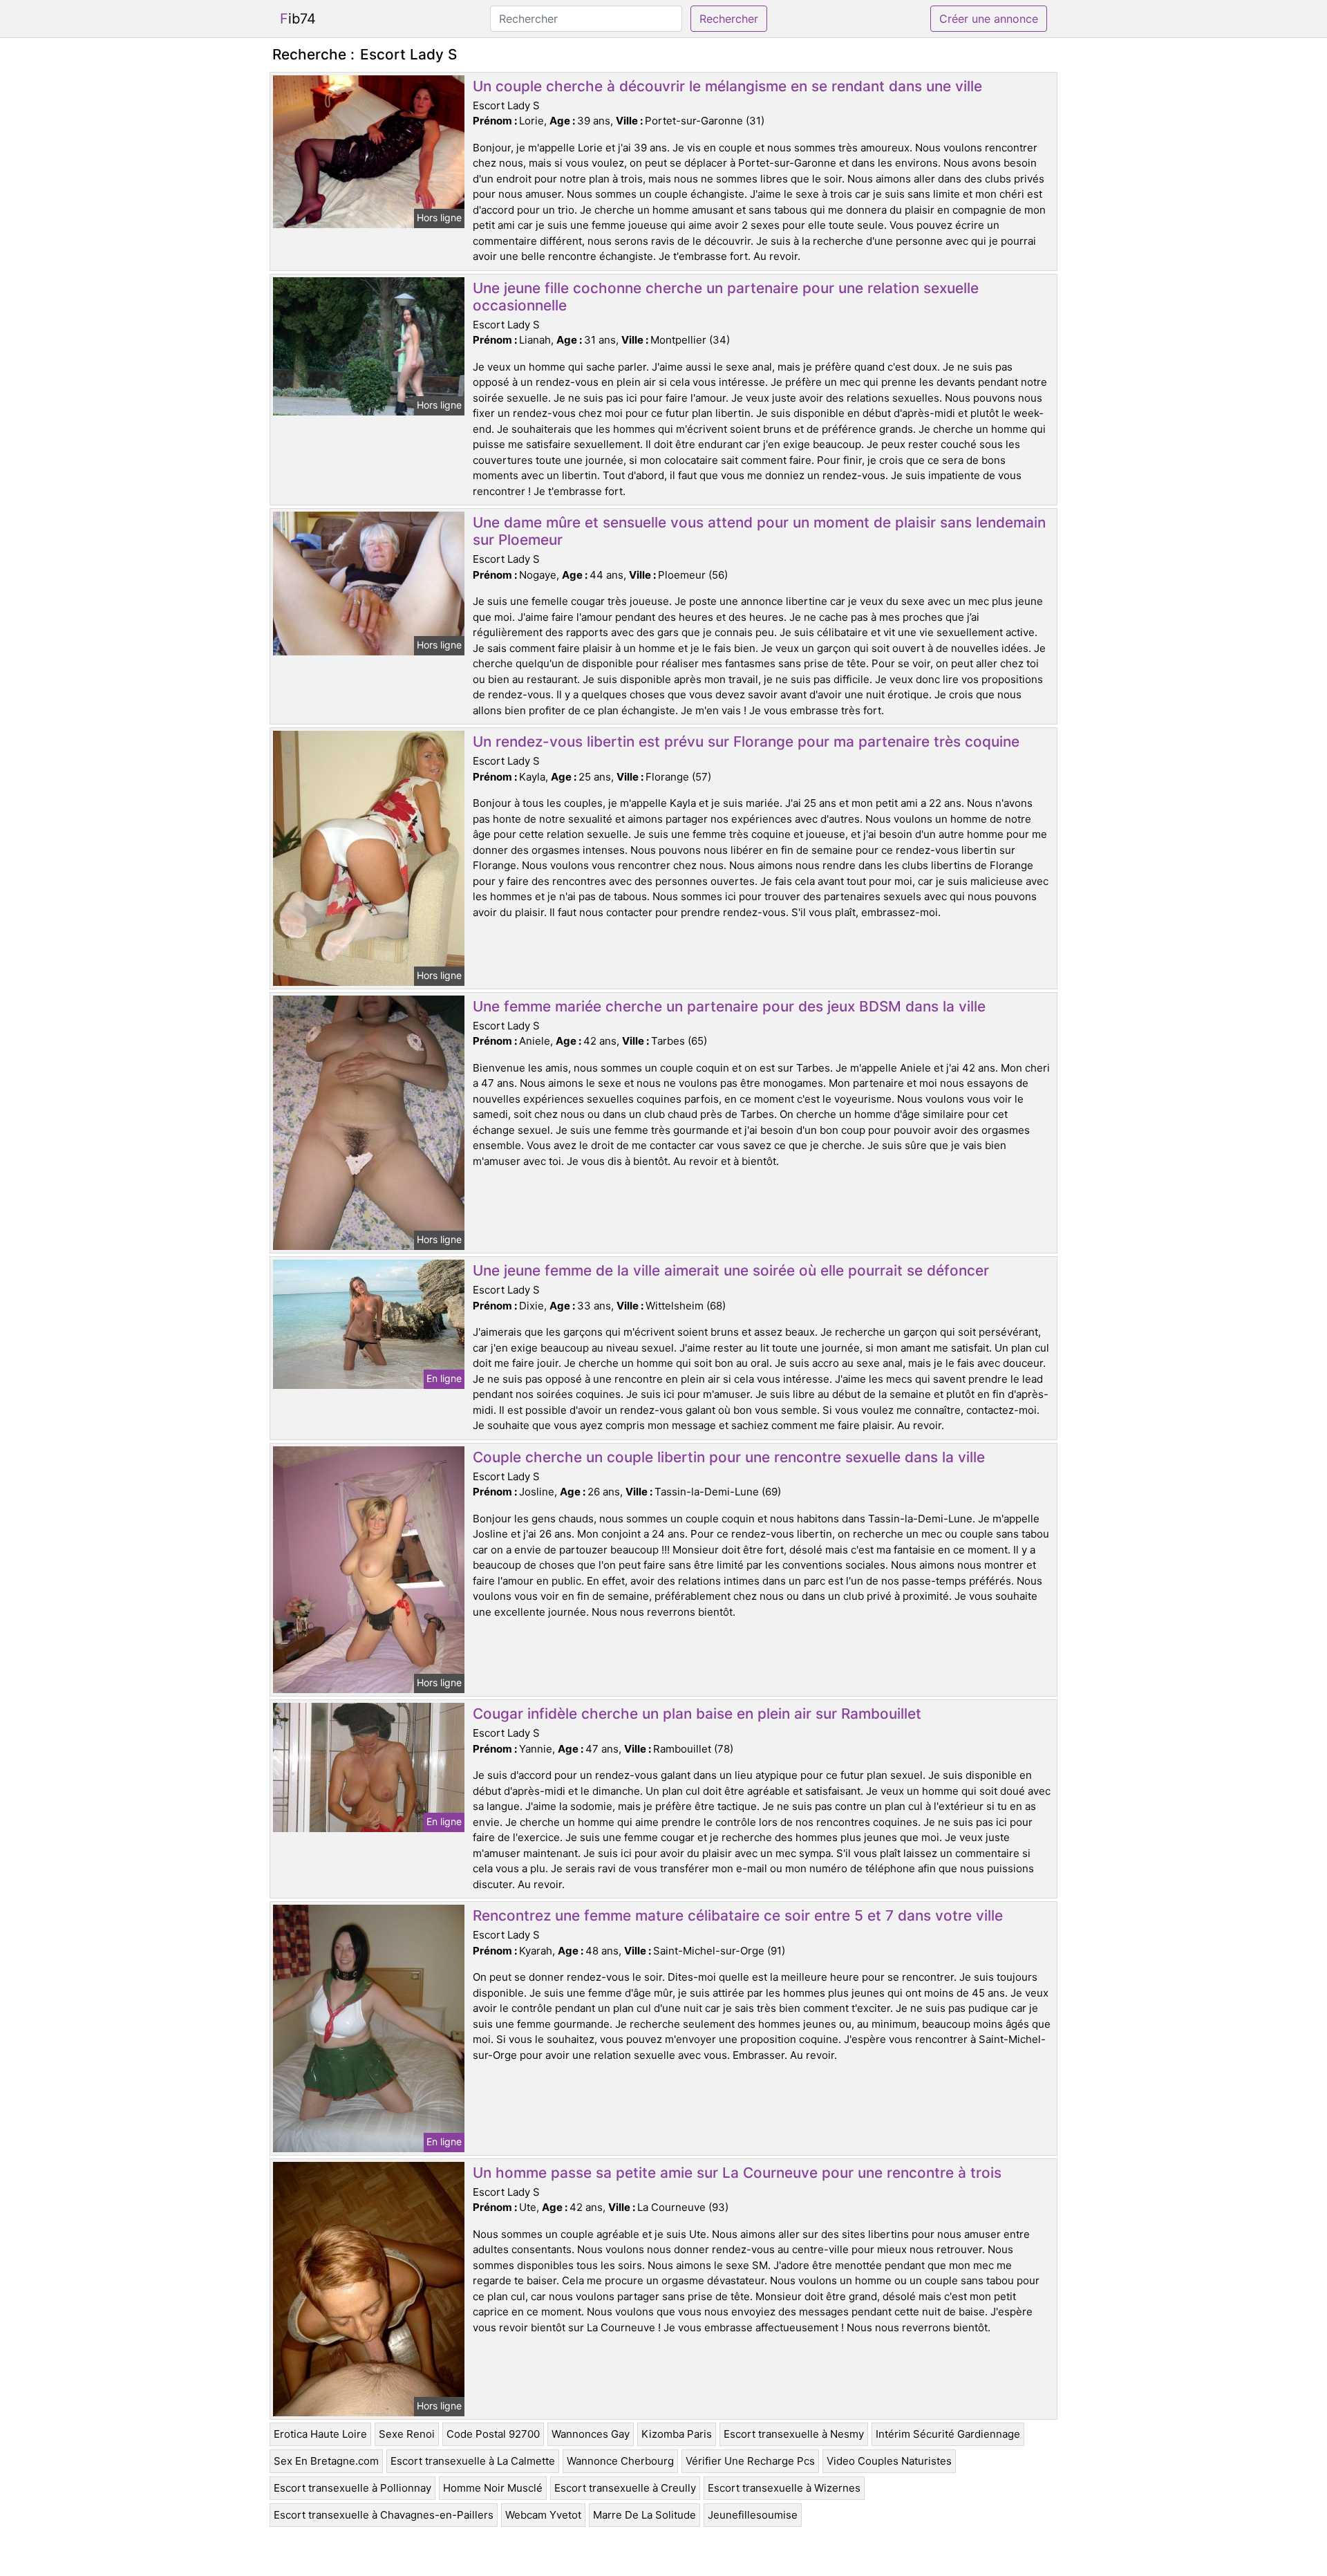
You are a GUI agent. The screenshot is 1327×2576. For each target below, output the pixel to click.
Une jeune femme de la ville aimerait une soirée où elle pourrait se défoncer (731, 1270)
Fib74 (298, 19)
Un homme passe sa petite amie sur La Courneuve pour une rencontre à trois (737, 2173)
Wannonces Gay (591, 2434)
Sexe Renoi (407, 2434)
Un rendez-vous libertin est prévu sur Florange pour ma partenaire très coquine (746, 741)
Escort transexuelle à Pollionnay (352, 2488)
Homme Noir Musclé (493, 2488)
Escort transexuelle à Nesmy (794, 2434)
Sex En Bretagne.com (326, 2461)
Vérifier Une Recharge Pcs (750, 2461)
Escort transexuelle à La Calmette (473, 2461)
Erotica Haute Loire (320, 2434)
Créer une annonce (989, 19)
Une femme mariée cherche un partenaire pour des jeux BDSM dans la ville (729, 1006)
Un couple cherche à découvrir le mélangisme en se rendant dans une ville (727, 86)
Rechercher (729, 19)
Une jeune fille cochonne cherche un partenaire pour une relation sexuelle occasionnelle (726, 297)
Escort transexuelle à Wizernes (784, 2488)
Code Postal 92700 (493, 2434)
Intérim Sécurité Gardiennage (948, 2434)
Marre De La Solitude (644, 2515)
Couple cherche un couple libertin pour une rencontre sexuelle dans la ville (729, 1457)
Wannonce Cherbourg (620, 2461)
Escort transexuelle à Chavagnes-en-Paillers (384, 2515)
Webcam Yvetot (543, 2515)
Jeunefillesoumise (753, 2515)
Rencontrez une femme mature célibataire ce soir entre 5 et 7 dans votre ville (738, 1915)
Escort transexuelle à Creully (625, 2488)
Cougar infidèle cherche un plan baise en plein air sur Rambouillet (697, 1714)
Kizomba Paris (677, 2434)
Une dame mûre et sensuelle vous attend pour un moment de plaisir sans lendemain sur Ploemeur (759, 531)
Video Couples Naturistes (889, 2461)
